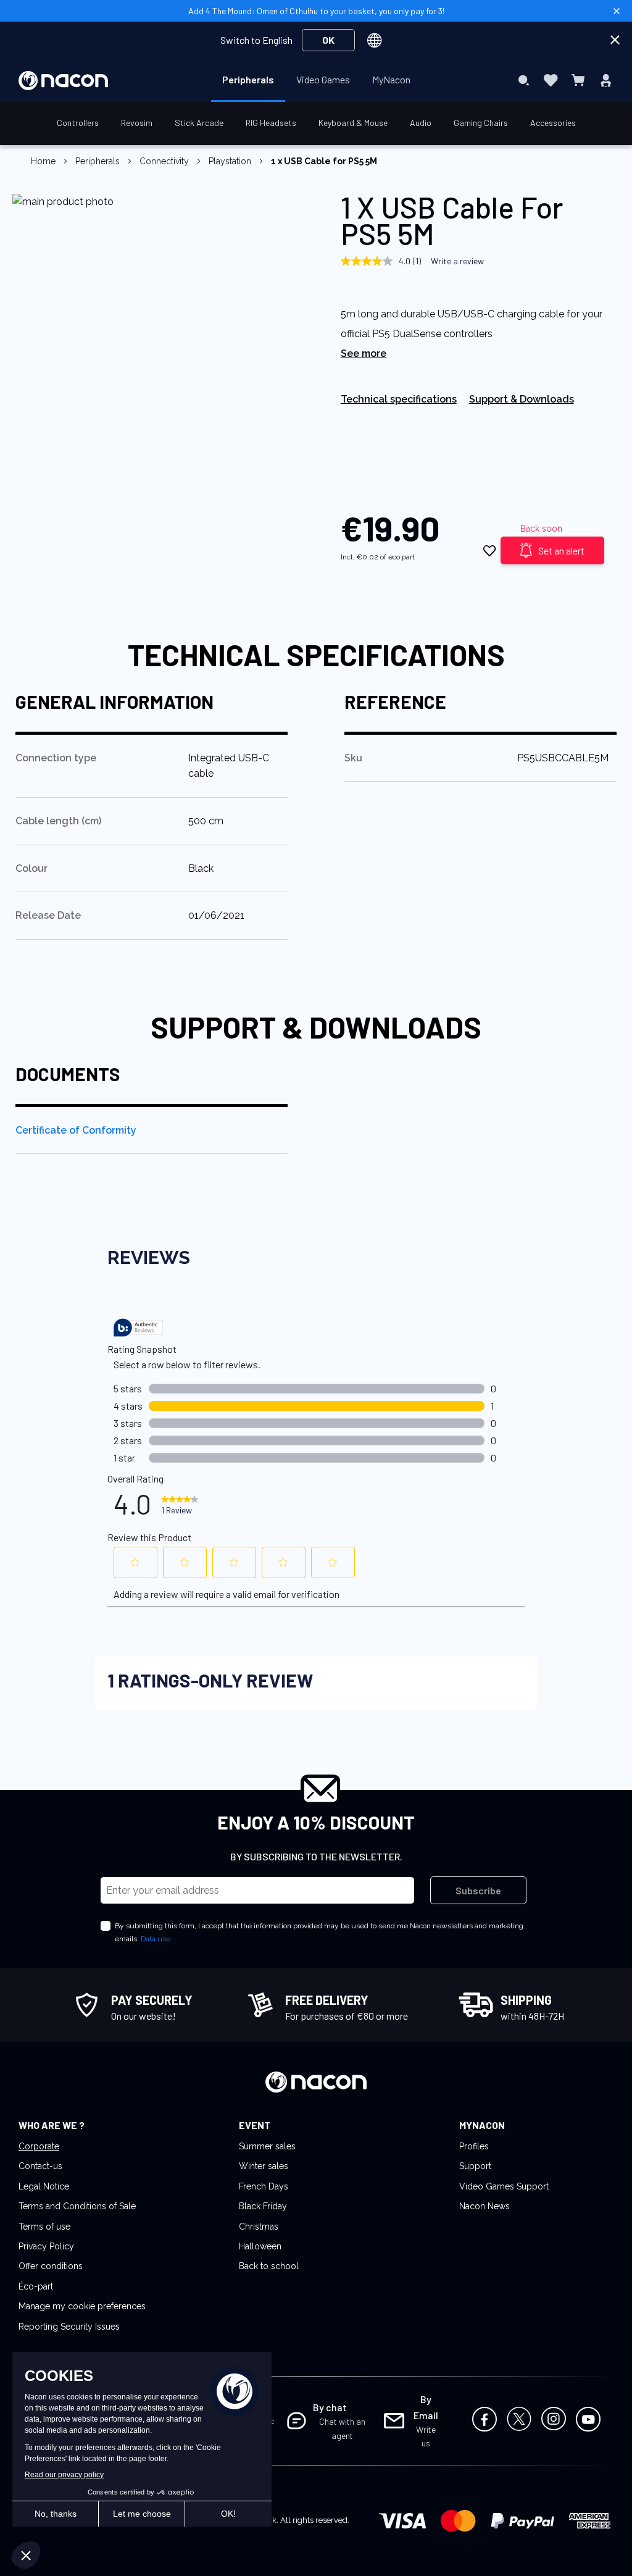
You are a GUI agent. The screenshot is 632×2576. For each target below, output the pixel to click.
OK (328, 40)
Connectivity (164, 161)
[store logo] (63, 81)
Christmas (259, 2227)
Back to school (269, 2266)
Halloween (260, 2246)
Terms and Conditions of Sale (77, 2206)
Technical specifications (399, 399)
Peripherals (98, 161)
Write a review (457, 261)
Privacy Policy (46, 2246)
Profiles (474, 2146)
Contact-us (40, 2166)
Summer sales (267, 2146)
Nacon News (484, 2206)
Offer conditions (51, 2266)
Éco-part (36, 2286)
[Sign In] (606, 80)
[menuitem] (248, 80)
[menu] (316, 80)
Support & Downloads (522, 399)
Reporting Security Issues (69, 2327)
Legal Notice (44, 2186)
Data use (156, 1939)
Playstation (230, 161)
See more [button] (364, 353)
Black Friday (263, 2206)
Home (43, 161)
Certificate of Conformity (76, 1130)
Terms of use (44, 2227)
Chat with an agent (342, 2428)
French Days (264, 2186)
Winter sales (264, 2166)
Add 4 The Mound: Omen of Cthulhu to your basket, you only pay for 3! (316, 11)
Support (475, 2166)
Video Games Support (504, 2186)
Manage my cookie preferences (82, 2306)
